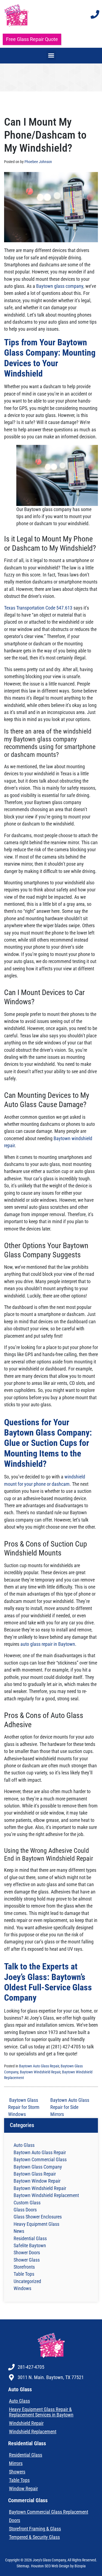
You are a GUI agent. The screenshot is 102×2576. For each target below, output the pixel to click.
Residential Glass (30, 2239)
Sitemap (23, 2566)
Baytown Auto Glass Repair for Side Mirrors (70, 2107)
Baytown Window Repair (37, 2181)
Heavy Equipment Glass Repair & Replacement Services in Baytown (41, 2412)
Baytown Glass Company (38, 2167)
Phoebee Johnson (38, 162)
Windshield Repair (26, 2423)
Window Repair (23, 2489)
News (19, 2231)
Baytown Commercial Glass (40, 2160)
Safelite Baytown (30, 2246)
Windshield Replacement (33, 2432)
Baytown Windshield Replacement (46, 2195)
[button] (51, 55)
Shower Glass (27, 2260)
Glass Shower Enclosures (38, 2217)
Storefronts (24, 2267)
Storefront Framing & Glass (35, 2529)
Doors (15, 2520)
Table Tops (24, 2274)
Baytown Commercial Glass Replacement (49, 2512)
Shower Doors (27, 2253)
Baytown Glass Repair (35, 2174)
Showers (17, 2472)
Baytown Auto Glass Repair (39, 2066)
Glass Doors (25, 2210)
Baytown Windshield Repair (40, 2072)
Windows (22, 2288)
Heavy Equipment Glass (36, 2224)
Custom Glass (27, 2203)
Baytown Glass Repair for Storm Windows (24, 2107)
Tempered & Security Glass (34, 2537)
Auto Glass (24, 2145)
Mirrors (16, 2463)
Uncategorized (27, 2281)
